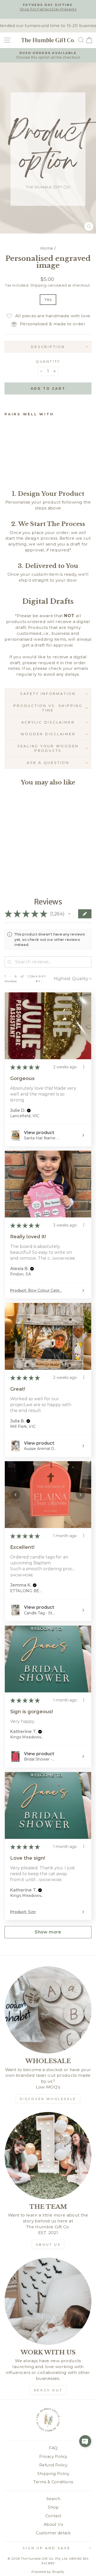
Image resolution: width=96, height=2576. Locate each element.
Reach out (48, 2390)
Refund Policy (53, 2465)
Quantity (48, 361)
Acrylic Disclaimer (48, 722)
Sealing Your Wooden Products (48, 749)
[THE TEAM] (48, 2156)
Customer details (53, 2533)
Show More (64, 1258)
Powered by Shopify (48, 2572)
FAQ (53, 2448)
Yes (48, 299)
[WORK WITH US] (48, 2301)
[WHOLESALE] (48, 2010)
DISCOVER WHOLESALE (48, 2099)
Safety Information (48, 694)
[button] (69, 914)
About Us (53, 2524)
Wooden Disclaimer (48, 734)
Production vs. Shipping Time (48, 708)
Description (48, 347)
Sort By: (41, 979)
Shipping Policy (53, 2474)
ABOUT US (48, 2244)
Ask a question (48, 763)
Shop (53, 2507)
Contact (53, 2516)
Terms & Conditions (53, 2482)
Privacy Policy (53, 2457)
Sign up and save (47, 2548)
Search (53, 2499)
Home (47, 248)
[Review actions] (84, 1067)
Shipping (38, 285)
